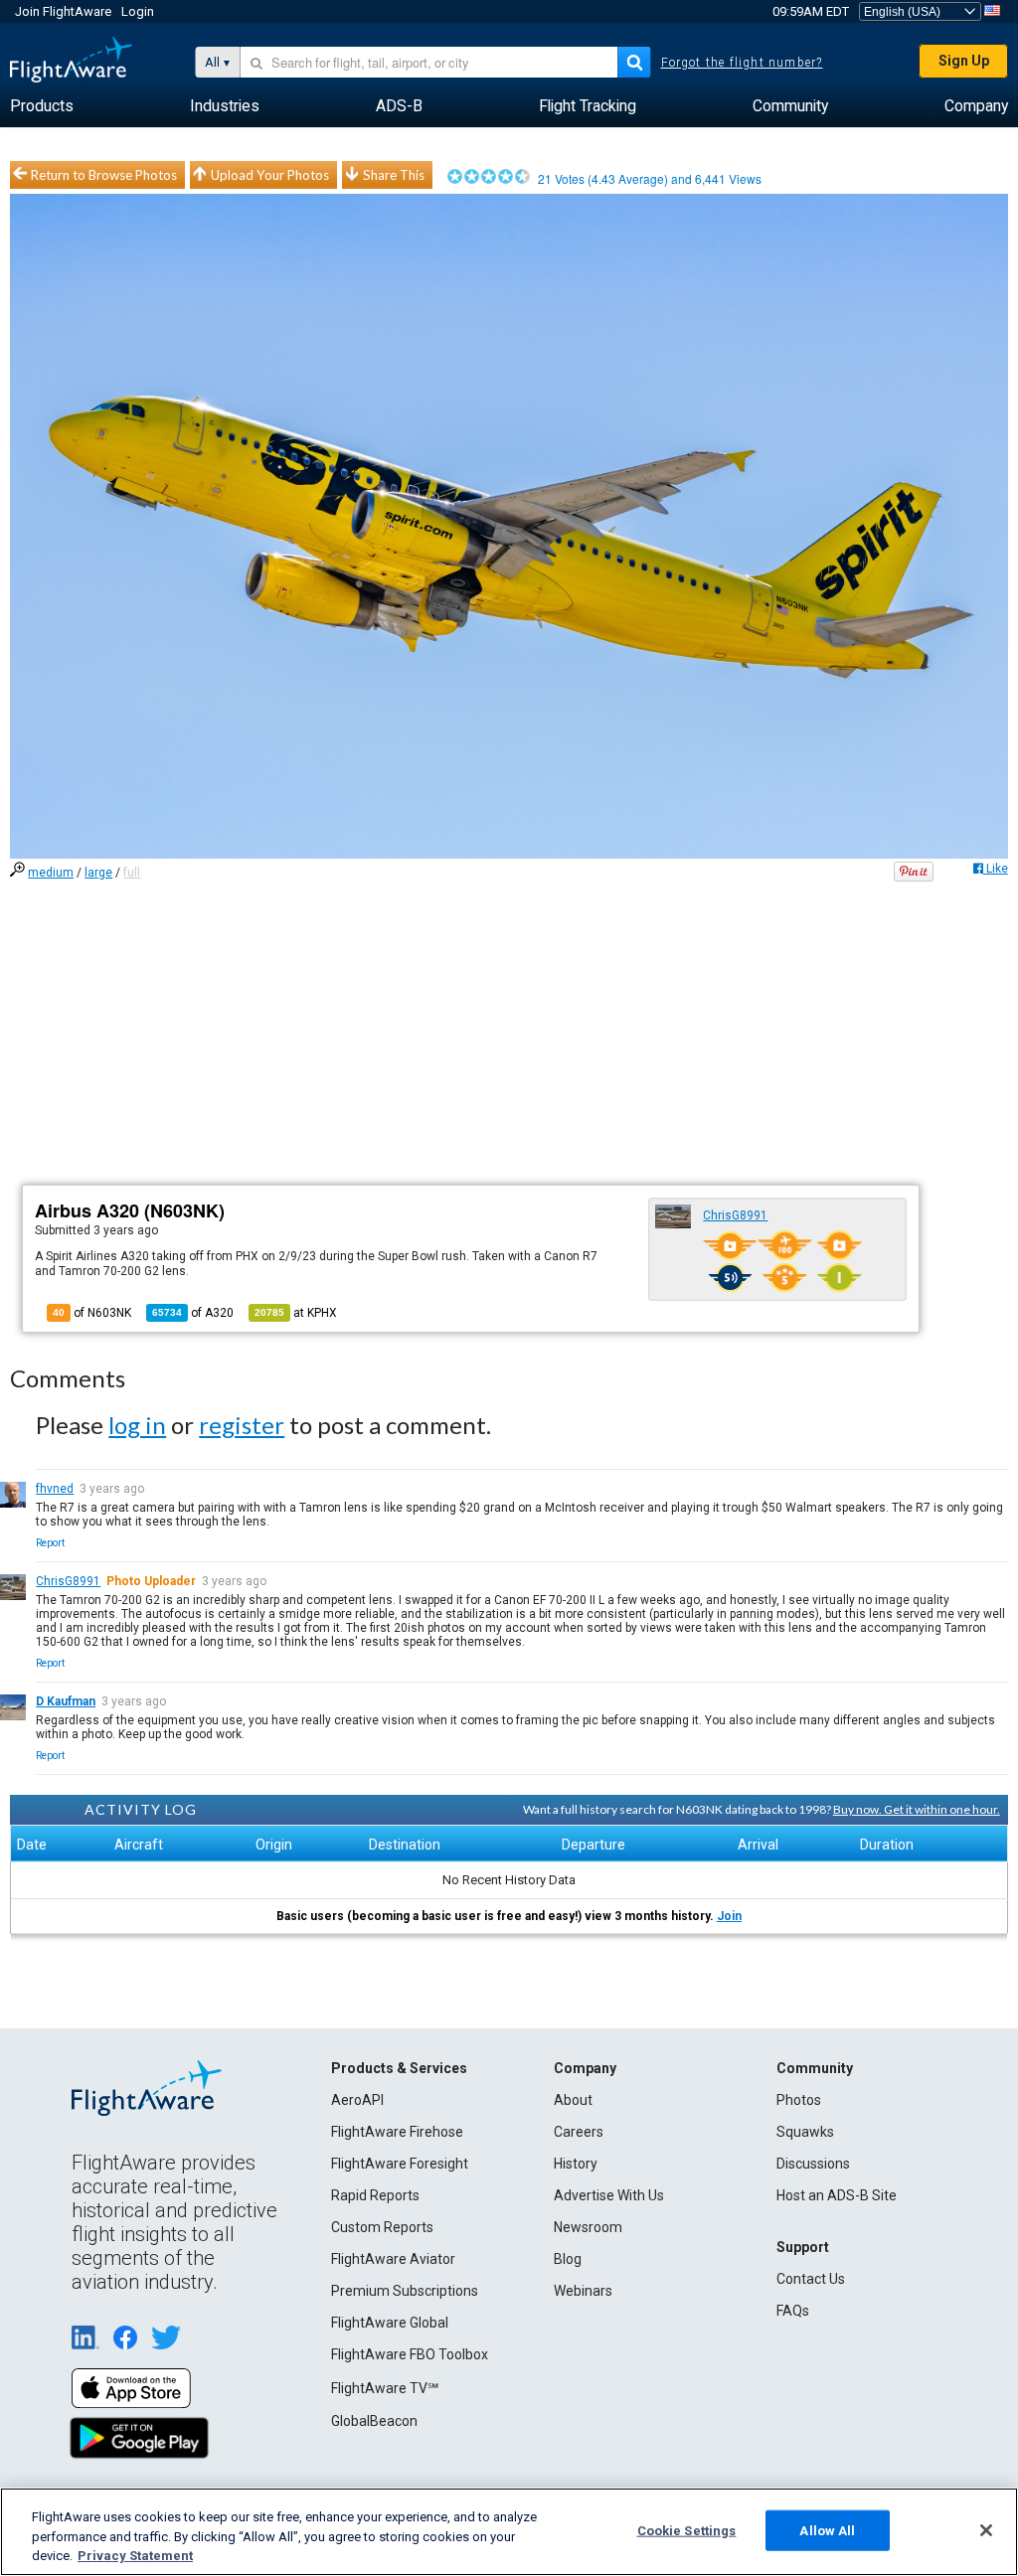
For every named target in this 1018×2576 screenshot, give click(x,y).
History (576, 2164)
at (296, 1313)
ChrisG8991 (735, 1215)
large (98, 873)
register (242, 1425)
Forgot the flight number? (742, 63)
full (132, 873)
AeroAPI (357, 2100)
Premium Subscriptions (405, 2291)
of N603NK (92, 1313)
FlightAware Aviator (393, 2259)
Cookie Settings (687, 2530)
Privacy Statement (135, 2556)
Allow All (827, 2530)
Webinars (583, 2291)
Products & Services (399, 2068)
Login (138, 11)
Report (50, 1543)
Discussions (813, 2164)
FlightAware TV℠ (385, 2388)
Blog (568, 2259)
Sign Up (964, 61)
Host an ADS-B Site (837, 2195)
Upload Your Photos (270, 175)
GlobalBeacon (374, 2421)
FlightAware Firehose (397, 2132)
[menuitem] (42, 106)
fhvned (55, 1489)
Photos (799, 2100)
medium (51, 873)
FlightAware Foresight (400, 2164)
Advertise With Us (609, 2195)
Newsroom (588, 2227)
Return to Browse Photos (104, 175)
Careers (579, 2132)
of (193, 1313)
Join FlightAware (63, 11)
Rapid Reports (375, 2195)
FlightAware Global (390, 2323)
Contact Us (811, 2279)
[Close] (986, 2530)
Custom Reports (382, 2227)
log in (137, 1425)
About (573, 2100)
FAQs (793, 2311)
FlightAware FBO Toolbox (410, 2354)
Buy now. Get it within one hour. (917, 1809)
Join (729, 1916)
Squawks (805, 2132)
